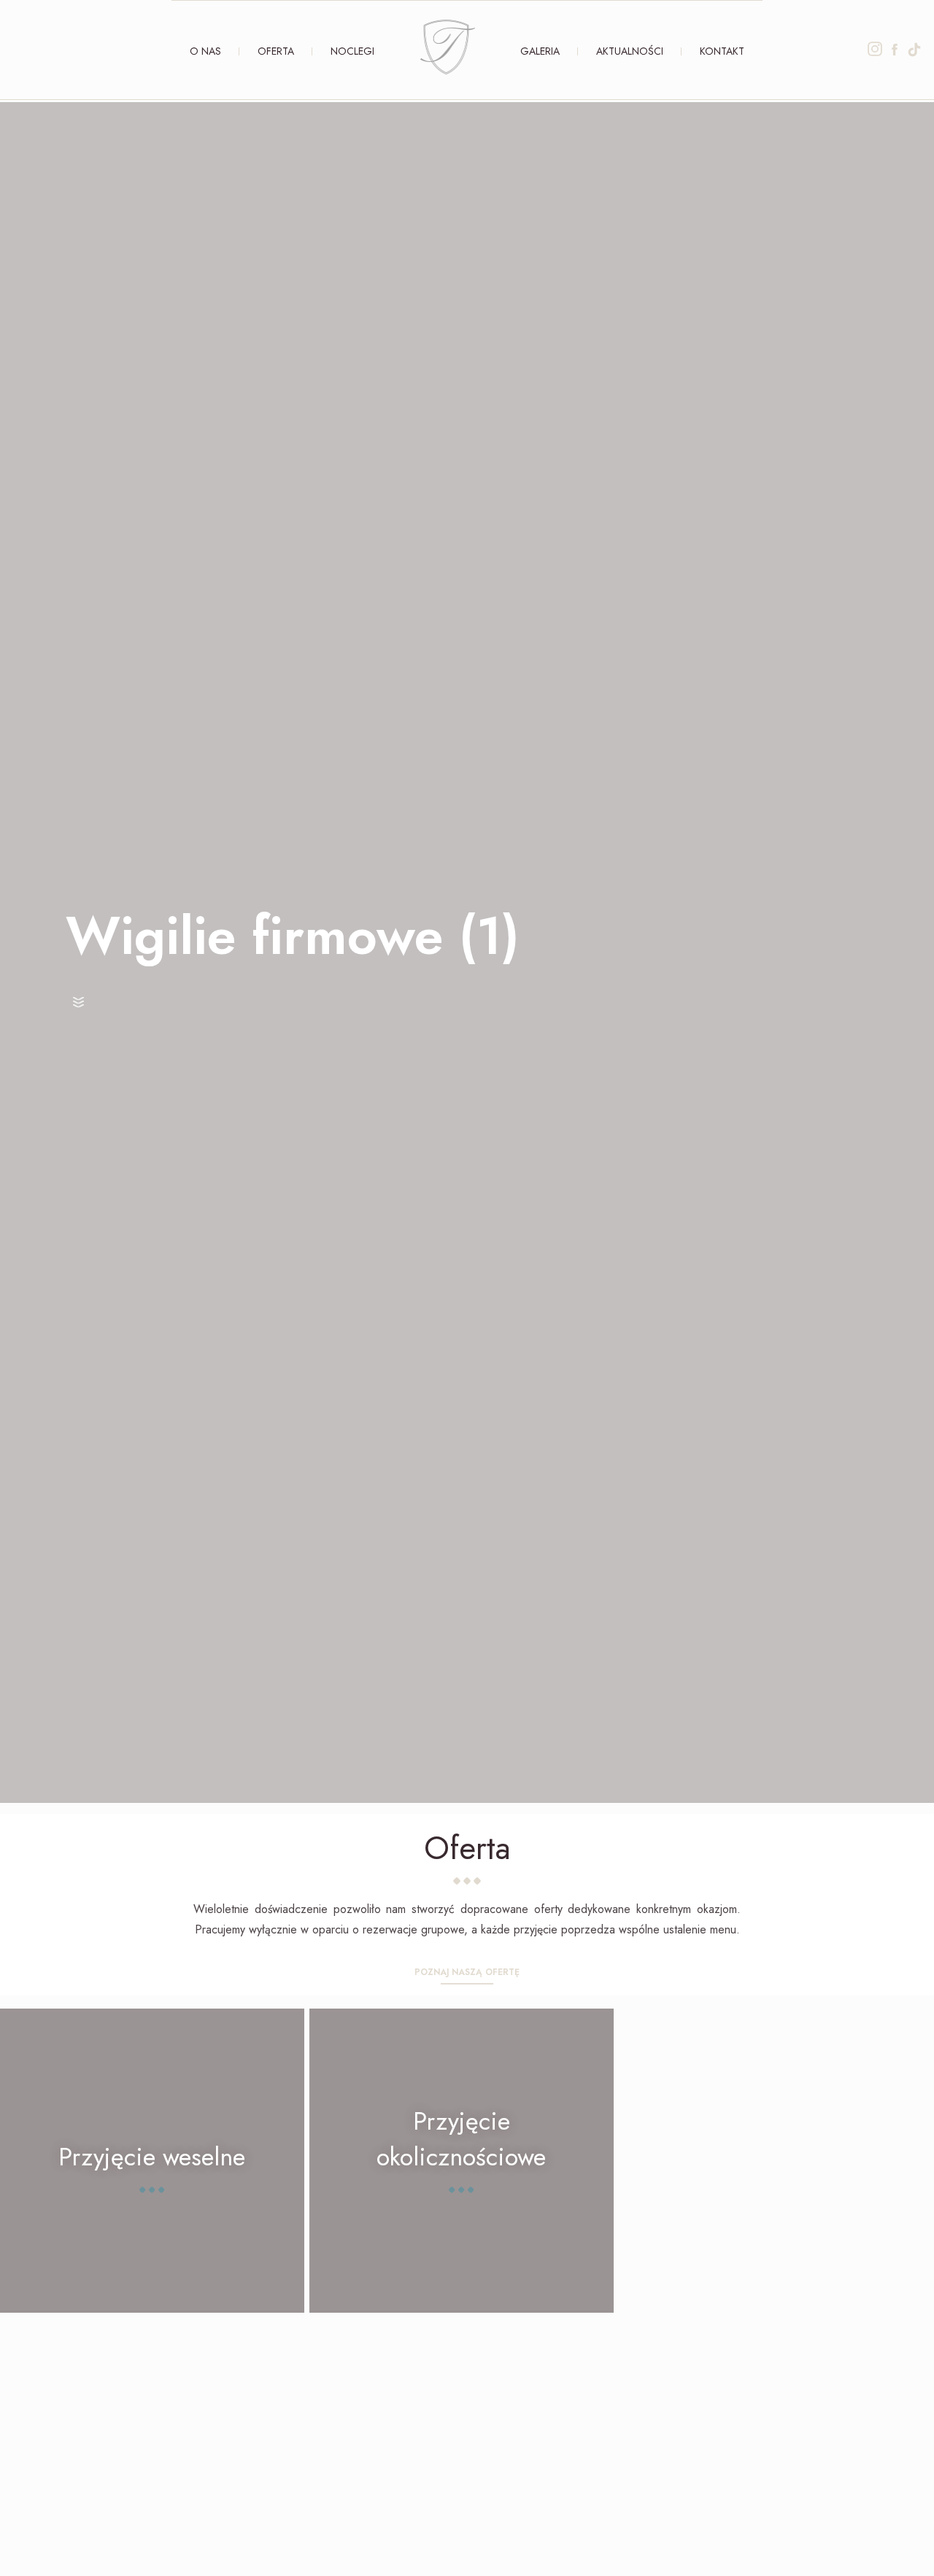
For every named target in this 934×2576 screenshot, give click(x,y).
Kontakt (722, 51)
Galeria (540, 51)
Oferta (276, 51)
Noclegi (352, 51)
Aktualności (630, 51)
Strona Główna (447, 47)
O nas (205, 51)
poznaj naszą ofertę (467, 1972)
